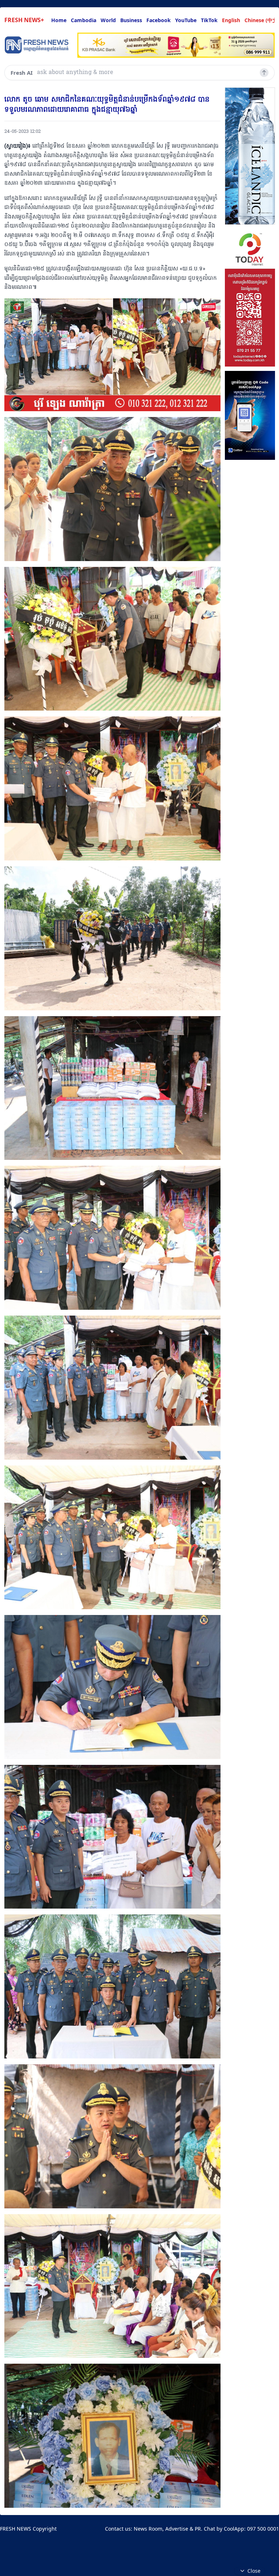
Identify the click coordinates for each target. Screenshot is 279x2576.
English (231, 20)
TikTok (209, 20)
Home (59, 20)
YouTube (186, 20)
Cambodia (84, 20)
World (108, 20)
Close (254, 2571)
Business (131, 20)
